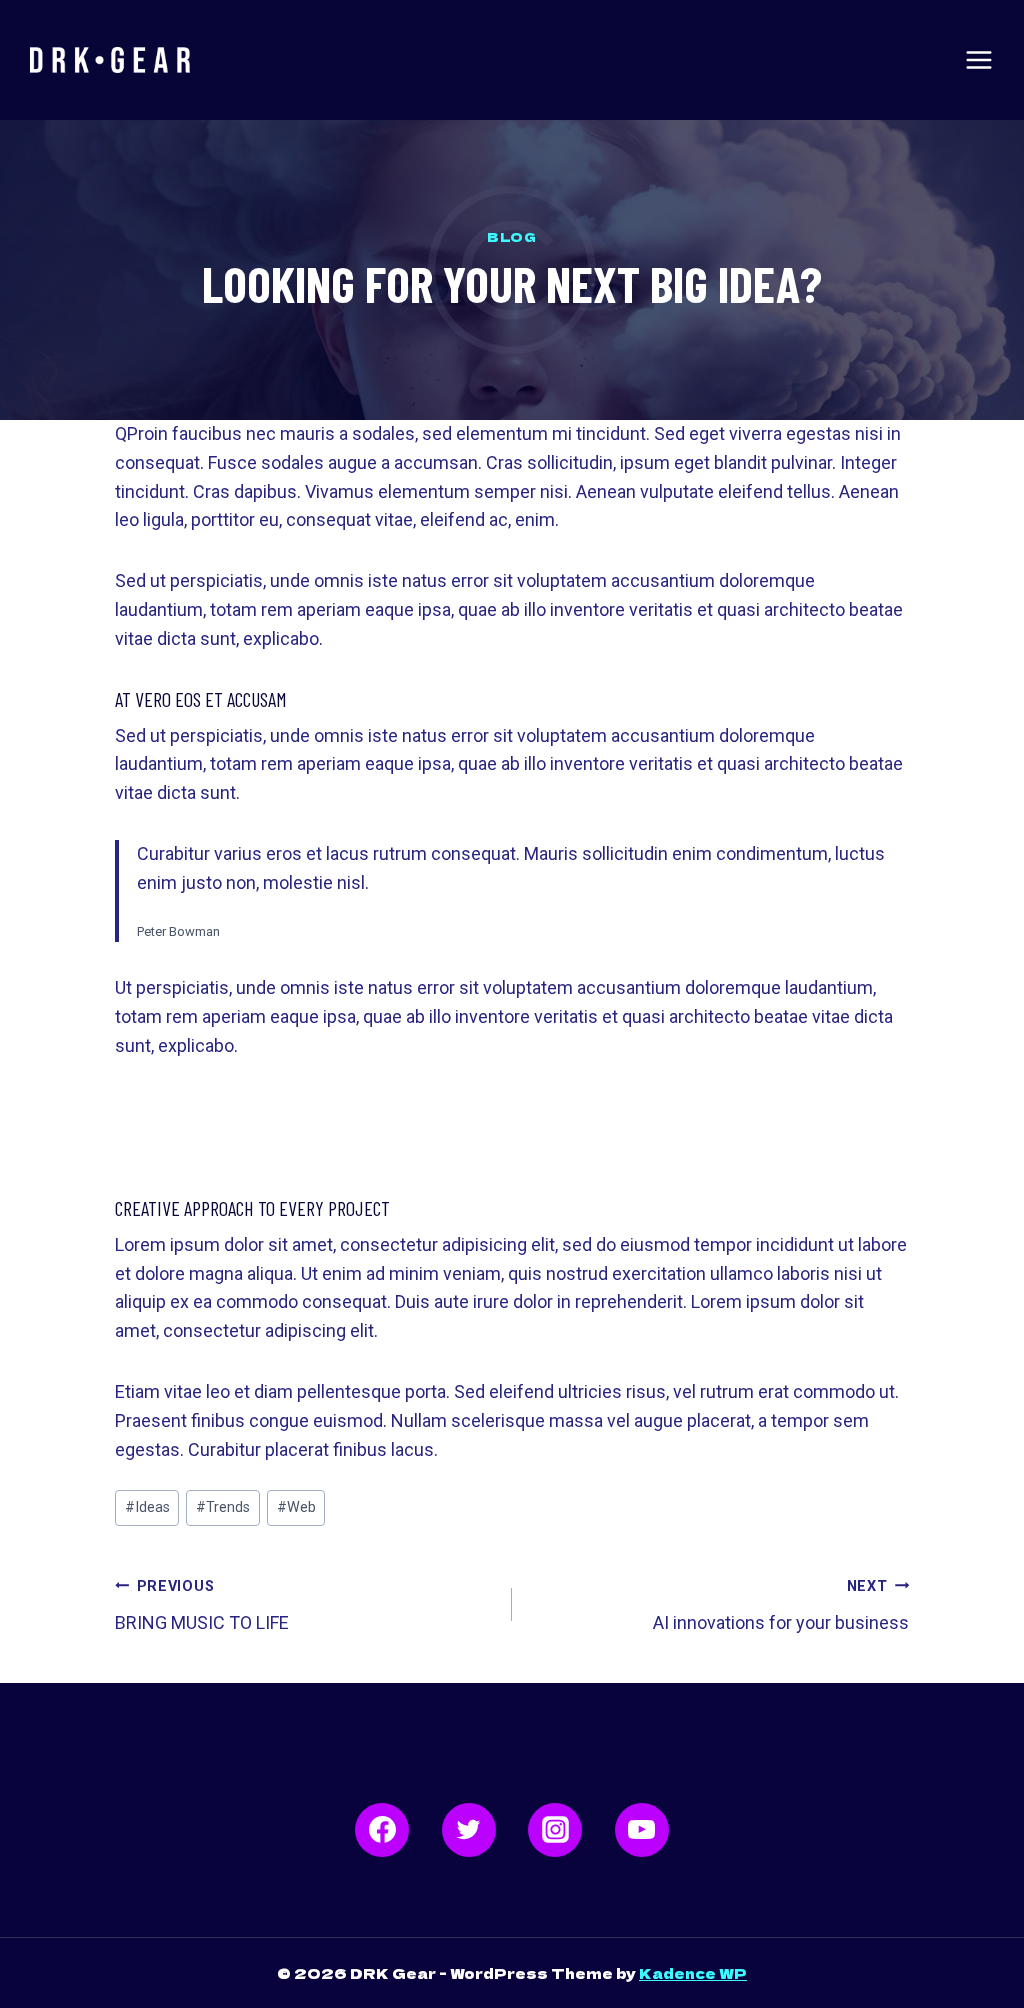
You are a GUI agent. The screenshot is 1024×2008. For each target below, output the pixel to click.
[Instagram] (555, 1830)
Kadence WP (693, 1973)
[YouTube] (642, 1830)
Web (296, 1507)
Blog (512, 236)
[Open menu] (979, 60)
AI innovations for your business (781, 1605)
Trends (223, 1507)
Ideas (147, 1507)
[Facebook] (382, 1830)
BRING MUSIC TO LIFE (202, 1605)
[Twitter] (469, 1830)
